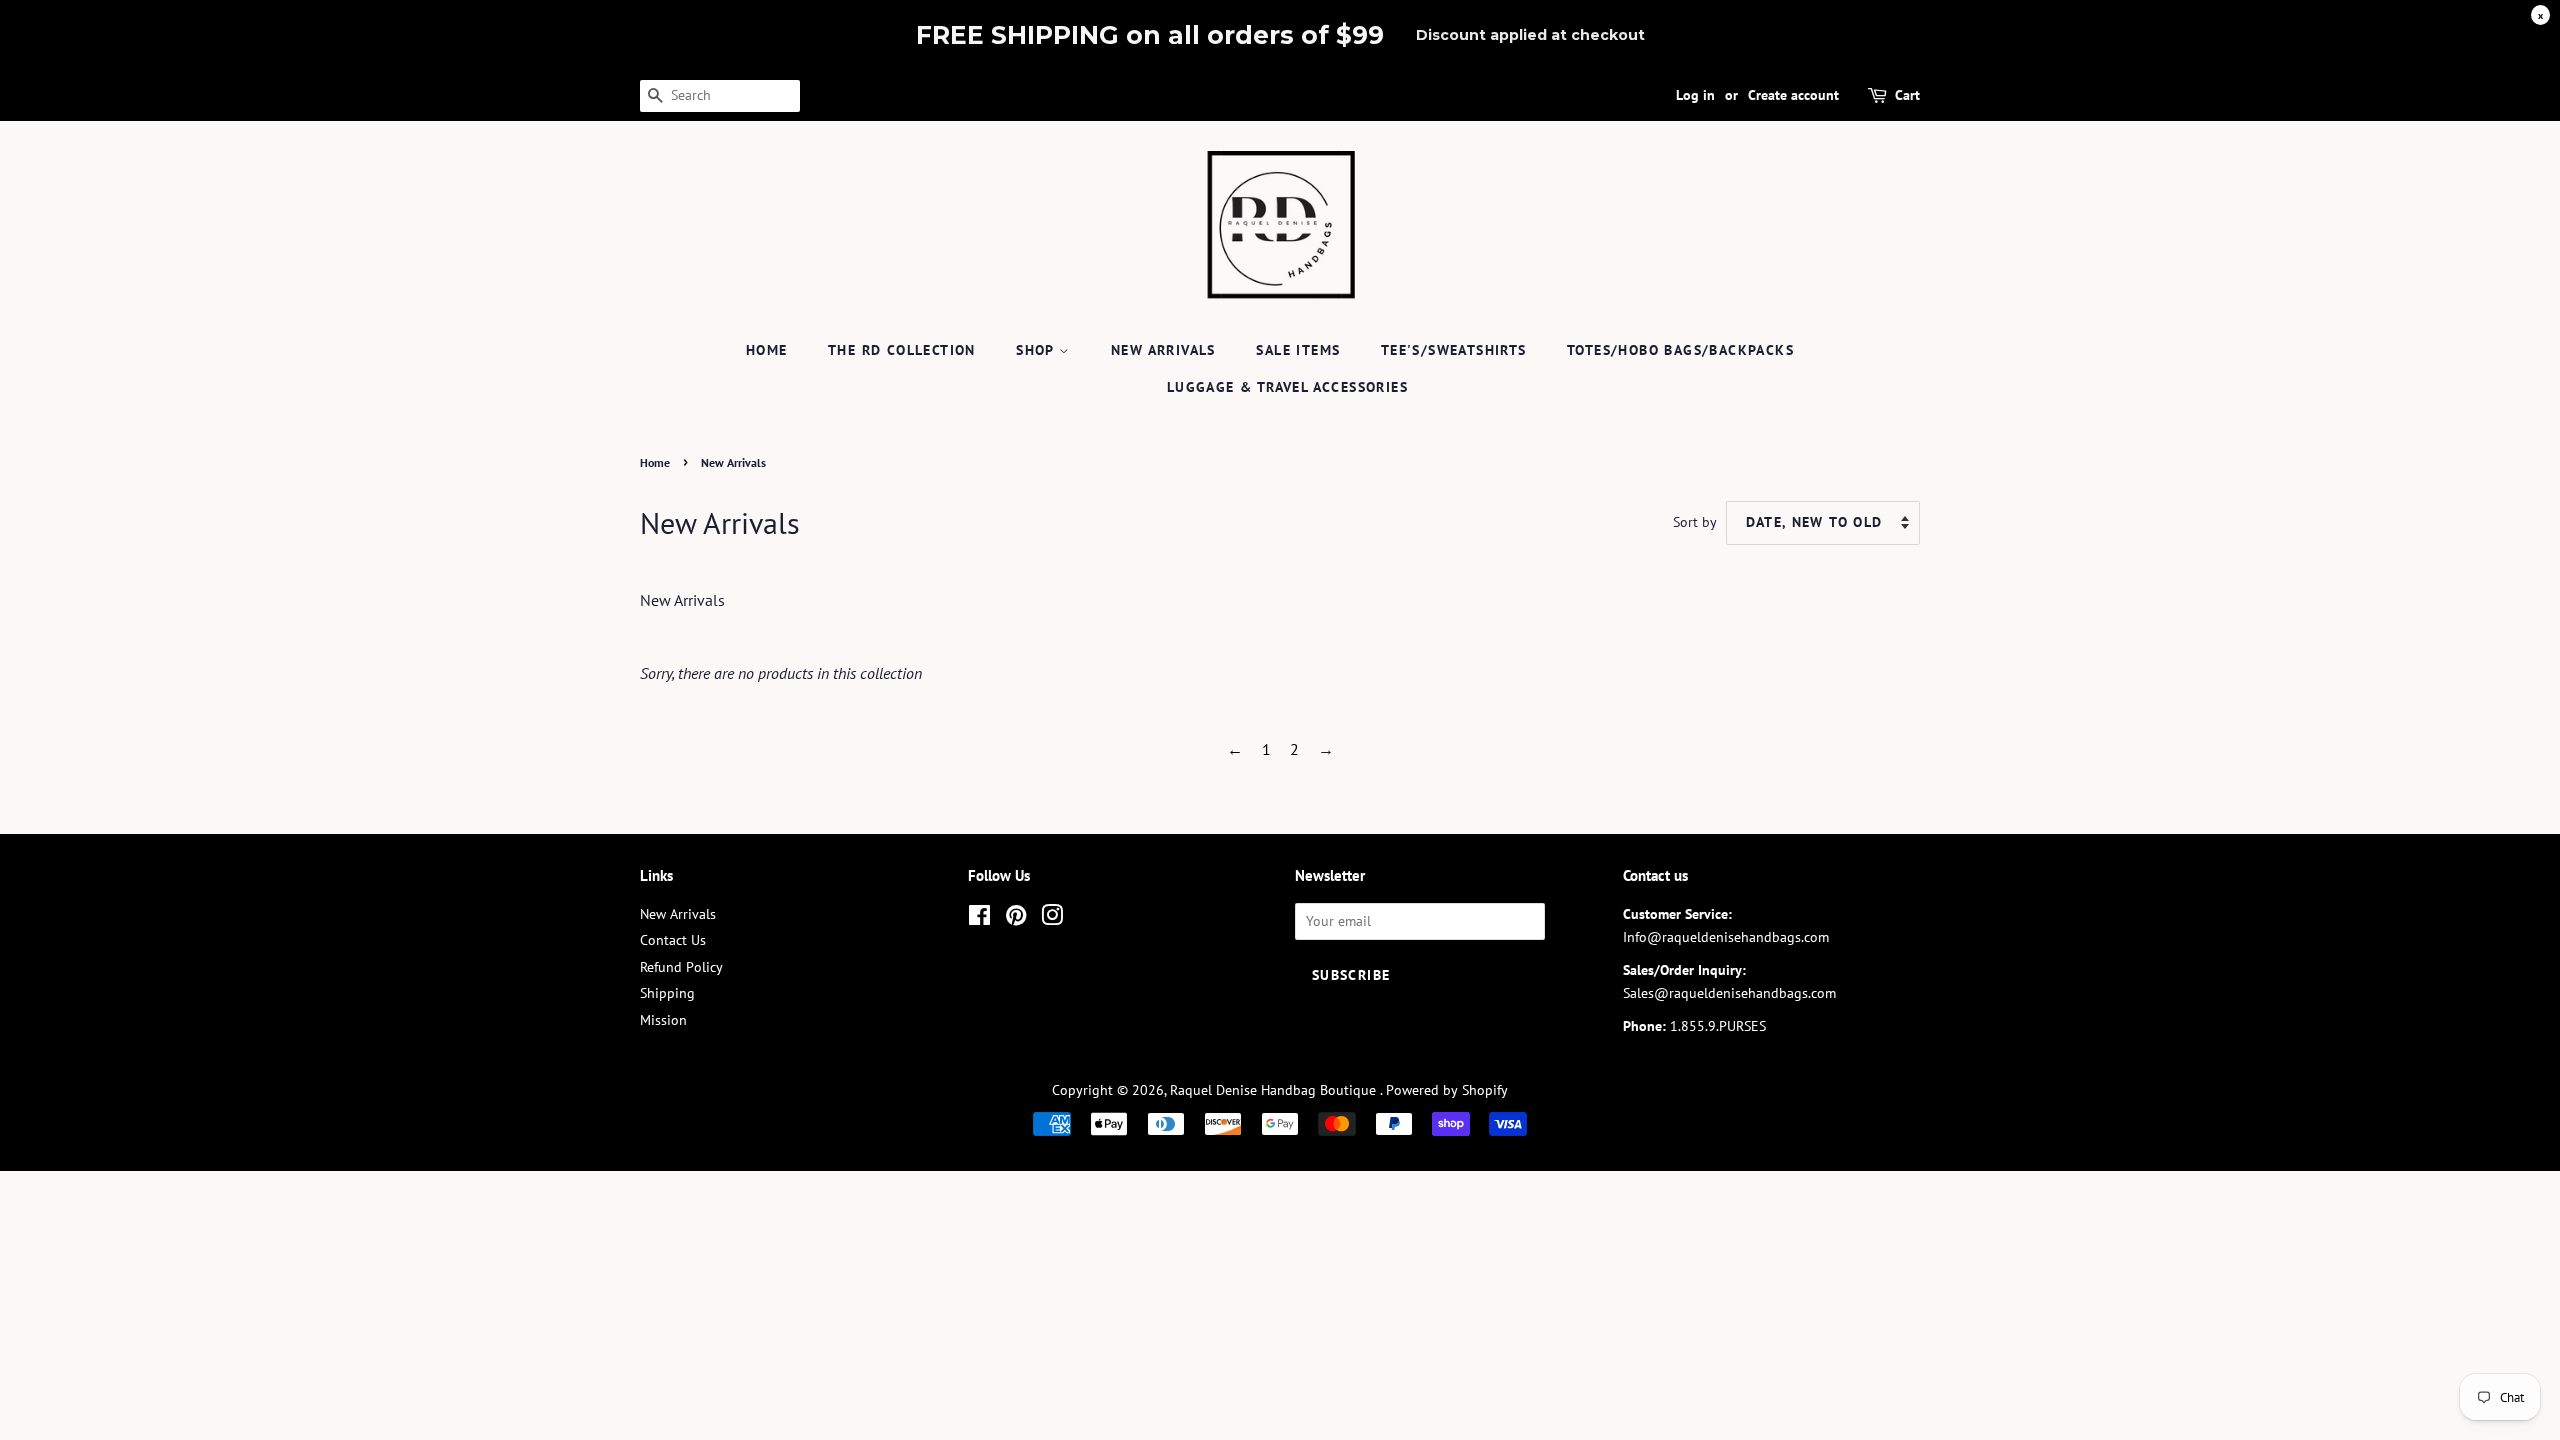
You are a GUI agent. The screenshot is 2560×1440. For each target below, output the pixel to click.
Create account (1793, 95)
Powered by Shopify (1447, 1090)
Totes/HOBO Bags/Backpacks (1680, 350)
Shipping (667, 993)
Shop (1037, 350)
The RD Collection (902, 350)
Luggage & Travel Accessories (1287, 387)
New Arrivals (1163, 350)
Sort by (1695, 521)
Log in (1695, 95)
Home (767, 350)
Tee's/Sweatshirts (1454, 350)
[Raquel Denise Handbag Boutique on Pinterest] (1016, 919)
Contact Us (673, 940)
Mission (663, 1020)
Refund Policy (681, 967)
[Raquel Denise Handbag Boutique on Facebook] (979, 919)
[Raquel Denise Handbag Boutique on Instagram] (1052, 919)
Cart (1907, 95)
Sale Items (1298, 350)
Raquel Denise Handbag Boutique (1275, 1090)
